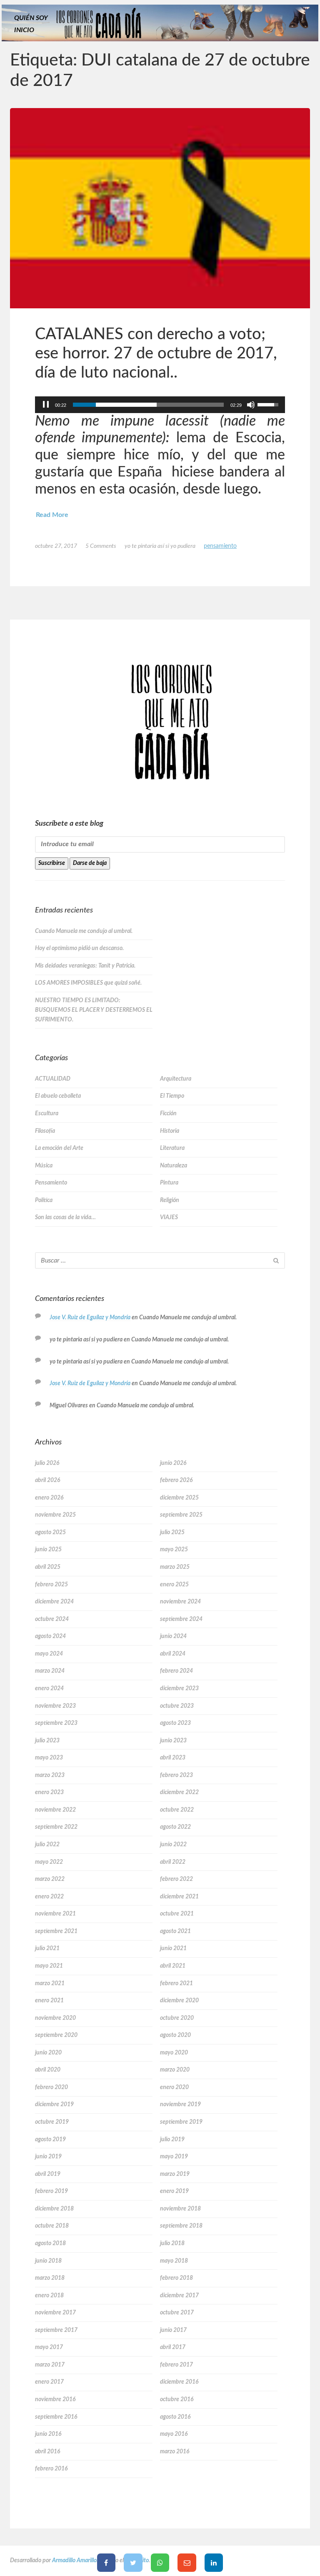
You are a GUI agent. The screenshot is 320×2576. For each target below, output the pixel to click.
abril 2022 (173, 1862)
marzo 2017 (50, 2365)
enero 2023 (49, 1792)
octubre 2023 (177, 1706)
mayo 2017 (49, 2347)
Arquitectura (176, 1079)
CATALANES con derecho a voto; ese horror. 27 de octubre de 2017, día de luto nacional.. (156, 353)
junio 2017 (173, 2330)
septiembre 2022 (56, 1827)
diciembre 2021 (179, 1897)
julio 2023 (47, 1741)
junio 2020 (48, 2053)
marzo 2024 (50, 1671)
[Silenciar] (251, 405)
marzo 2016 (175, 2452)
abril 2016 (47, 2452)
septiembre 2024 (181, 1619)
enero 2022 (49, 1897)
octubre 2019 (52, 2122)
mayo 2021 (49, 1966)
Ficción (168, 1114)
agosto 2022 (175, 1827)
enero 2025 (174, 1585)
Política (44, 1200)
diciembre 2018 (54, 2209)
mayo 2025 (174, 1550)
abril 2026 (47, 1480)
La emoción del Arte (59, 1148)
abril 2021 (173, 1966)
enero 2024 (49, 1689)
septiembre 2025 (181, 1515)
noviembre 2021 (55, 1914)
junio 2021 (173, 1948)
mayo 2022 (49, 1862)
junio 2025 (48, 1550)
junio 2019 (48, 2157)
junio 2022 (173, 1845)
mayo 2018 (174, 2261)
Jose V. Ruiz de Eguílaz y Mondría (90, 1318)
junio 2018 (48, 2261)
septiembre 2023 (56, 1723)
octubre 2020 (177, 2018)
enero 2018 (49, 2296)
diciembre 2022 (179, 1792)
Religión (170, 1200)
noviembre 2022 (55, 1810)
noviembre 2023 (55, 1706)
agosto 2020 (175, 2035)
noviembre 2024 (180, 1602)
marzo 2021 (50, 1984)
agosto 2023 (175, 1723)
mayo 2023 (49, 1758)
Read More (52, 515)
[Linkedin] (214, 2563)
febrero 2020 (51, 2087)
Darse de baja (90, 863)
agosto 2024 (50, 1636)
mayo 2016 (174, 2434)
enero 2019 (174, 2191)
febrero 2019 (51, 2191)
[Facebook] (106, 2563)
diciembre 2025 (179, 1498)
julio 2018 (172, 2243)
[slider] (148, 405)
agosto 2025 (50, 1532)
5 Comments (101, 546)
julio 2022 (47, 1845)
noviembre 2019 (180, 2105)
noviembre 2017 (55, 2313)
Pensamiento (220, 546)
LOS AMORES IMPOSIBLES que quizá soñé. (88, 983)
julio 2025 (172, 1532)
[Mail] (187, 2563)
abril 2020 (48, 2070)
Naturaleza (174, 1166)
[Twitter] (133, 2563)
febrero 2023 (176, 1775)
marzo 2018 (50, 2278)
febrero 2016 (51, 2469)
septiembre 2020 (56, 2035)
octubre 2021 (177, 1914)
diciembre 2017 (179, 2296)
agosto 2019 (50, 2140)
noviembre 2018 (180, 2209)
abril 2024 (173, 1654)
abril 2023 (173, 1758)
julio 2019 (172, 2140)
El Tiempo (172, 1096)
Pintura (169, 1183)
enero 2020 (174, 2087)
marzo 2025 (175, 1567)
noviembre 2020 (55, 2018)
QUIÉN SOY (31, 18)
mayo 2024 (49, 1654)
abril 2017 (173, 2347)
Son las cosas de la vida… (65, 1217)
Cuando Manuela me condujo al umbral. (84, 931)
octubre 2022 (177, 1810)
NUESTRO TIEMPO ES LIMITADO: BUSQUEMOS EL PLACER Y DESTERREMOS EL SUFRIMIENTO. (94, 1010)
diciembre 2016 (179, 2382)
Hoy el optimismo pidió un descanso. (79, 948)
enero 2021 (49, 2001)
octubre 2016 (177, 2400)
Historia (170, 1131)
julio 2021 (47, 1948)
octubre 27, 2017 (56, 546)
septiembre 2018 (181, 2226)
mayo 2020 (174, 2053)
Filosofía (45, 1131)
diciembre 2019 (54, 2105)
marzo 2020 (175, 2070)
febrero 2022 (176, 1879)
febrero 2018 (176, 2278)
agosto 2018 (50, 2243)
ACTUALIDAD (53, 1079)
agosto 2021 (175, 1931)
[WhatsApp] (160, 2563)
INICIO (24, 30)
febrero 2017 (176, 2365)
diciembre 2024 (54, 1602)
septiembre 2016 (56, 2417)
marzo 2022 (50, 1879)
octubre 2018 (52, 2226)
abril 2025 (48, 1567)
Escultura (47, 1114)
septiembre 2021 (56, 1931)
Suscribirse (52, 863)
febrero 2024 (176, 1671)
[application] (160, 405)
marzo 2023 (50, 1775)
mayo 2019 (174, 2157)
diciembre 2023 (179, 1689)
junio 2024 (173, 1636)
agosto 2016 (175, 2417)
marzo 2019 (175, 2174)
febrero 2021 (176, 1984)
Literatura (172, 1148)
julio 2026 (47, 1463)
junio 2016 (48, 2434)
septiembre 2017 (56, 2330)
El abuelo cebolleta (58, 1096)
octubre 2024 (52, 1619)
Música (44, 1166)
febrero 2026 (176, 1480)
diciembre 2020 (179, 2001)
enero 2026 (49, 1498)
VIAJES (169, 1217)
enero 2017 (49, 2382)
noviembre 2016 (55, 2400)
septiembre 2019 (181, 2122)
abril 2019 (48, 2174)
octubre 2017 (177, 2313)
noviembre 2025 (55, 1515)
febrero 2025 (51, 1585)
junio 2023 (173, 1741)
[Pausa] (46, 405)
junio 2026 (173, 1463)
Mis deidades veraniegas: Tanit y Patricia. (85, 966)
